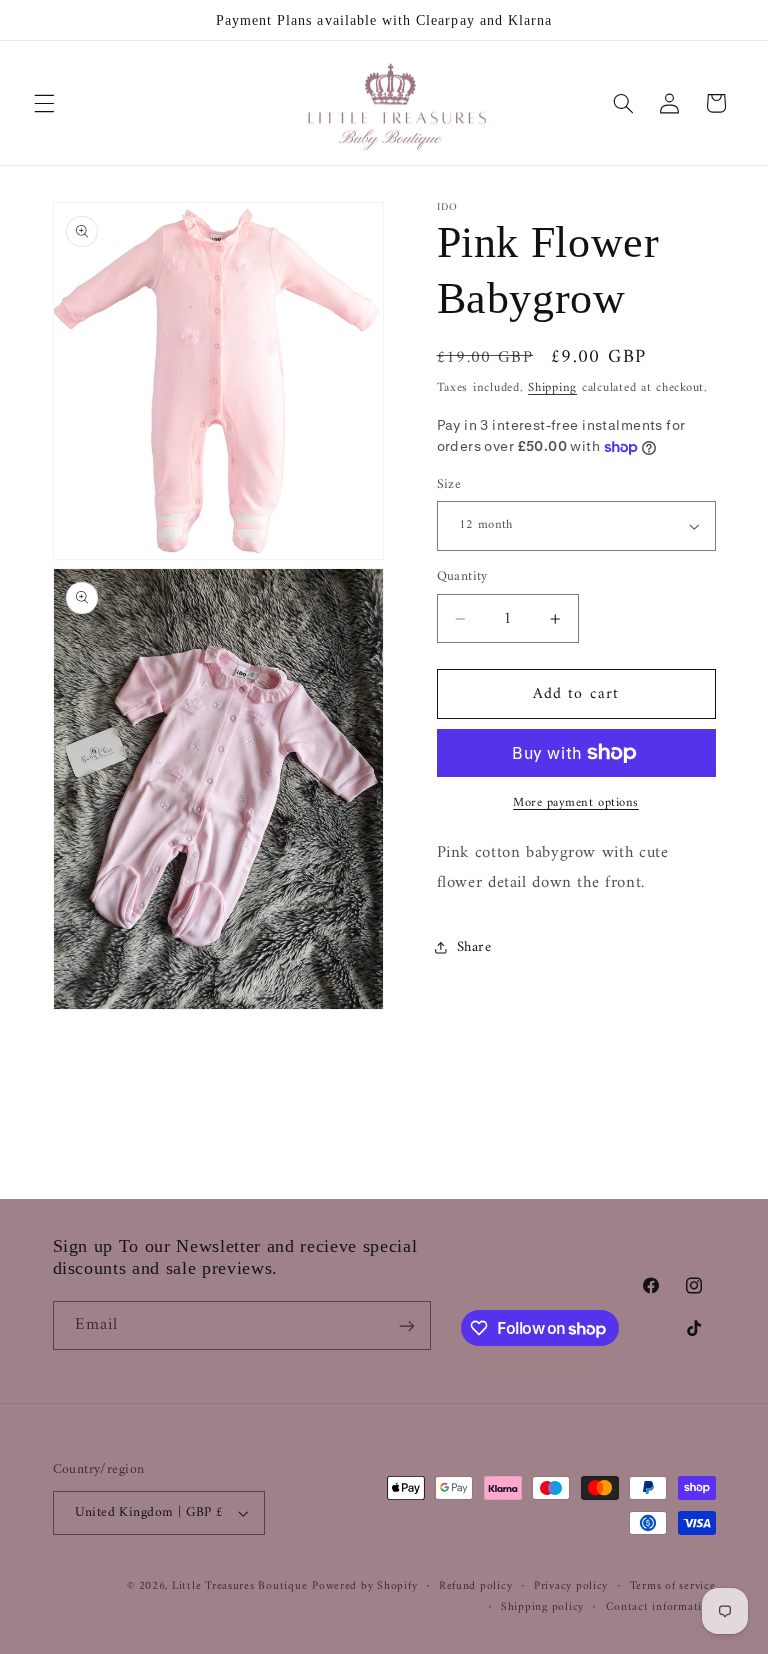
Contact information (661, 1607)
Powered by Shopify (364, 1586)
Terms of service (673, 1586)
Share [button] (474, 947)
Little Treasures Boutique (239, 1586)
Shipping (552, 388)
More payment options (576, 803)
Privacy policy (571, 1586)
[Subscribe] (406, 1325)
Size (449, 485)
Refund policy (476, 1586)
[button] (44, 103)
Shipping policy (542, 1607)
